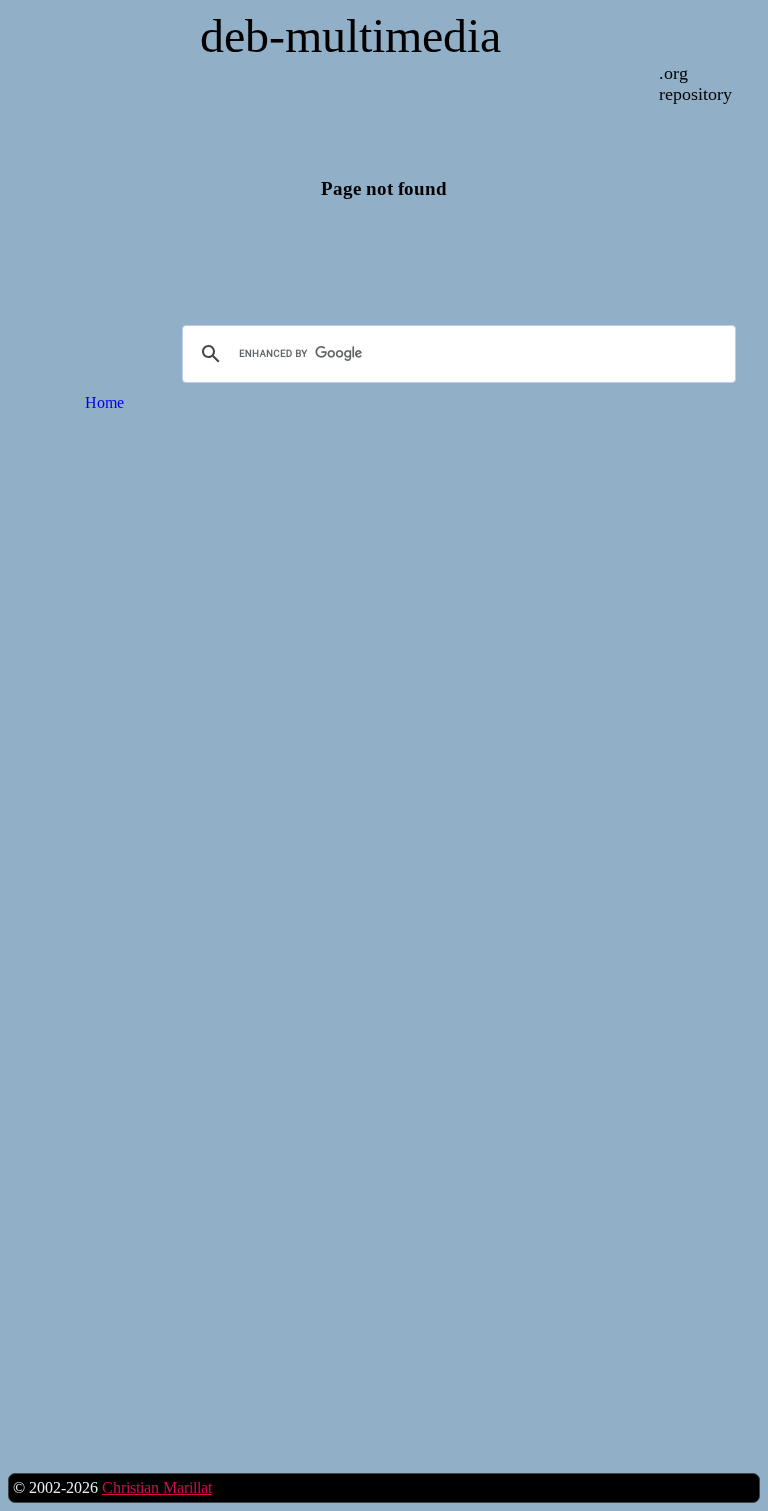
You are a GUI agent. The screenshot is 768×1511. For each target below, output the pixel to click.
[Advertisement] (105, 748)
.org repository (695, 83)
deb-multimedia (350, 35)
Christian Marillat (157, 1487)
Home (104, 402)
